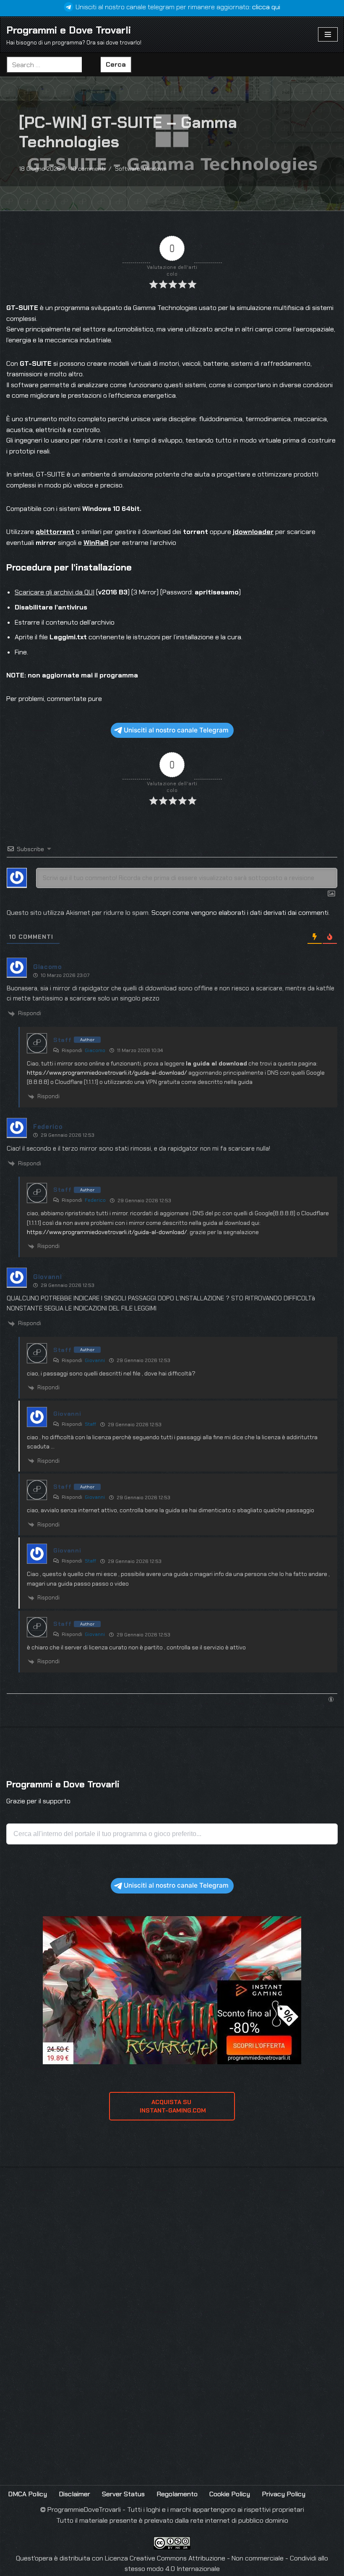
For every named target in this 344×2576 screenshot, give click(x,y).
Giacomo (95, 1050)
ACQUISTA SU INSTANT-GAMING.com (172, 2106)
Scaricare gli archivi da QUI (55, 592)
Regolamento (177, 2494)
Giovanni (95, 1360)
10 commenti (88, 169)
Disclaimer (74, 2494)
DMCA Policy (27, 2494)
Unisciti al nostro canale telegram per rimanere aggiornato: (178, 7)
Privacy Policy (284, 2494)
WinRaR (96, 543)
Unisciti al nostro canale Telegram (176, 730)
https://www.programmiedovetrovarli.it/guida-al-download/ (107, 1073)
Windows (155, 169)
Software (128, 169)
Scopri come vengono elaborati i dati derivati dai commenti (240, 913)
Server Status (123, 2494)
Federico (95, 1200)
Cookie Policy (230, 2494)
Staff (90, 1424)
